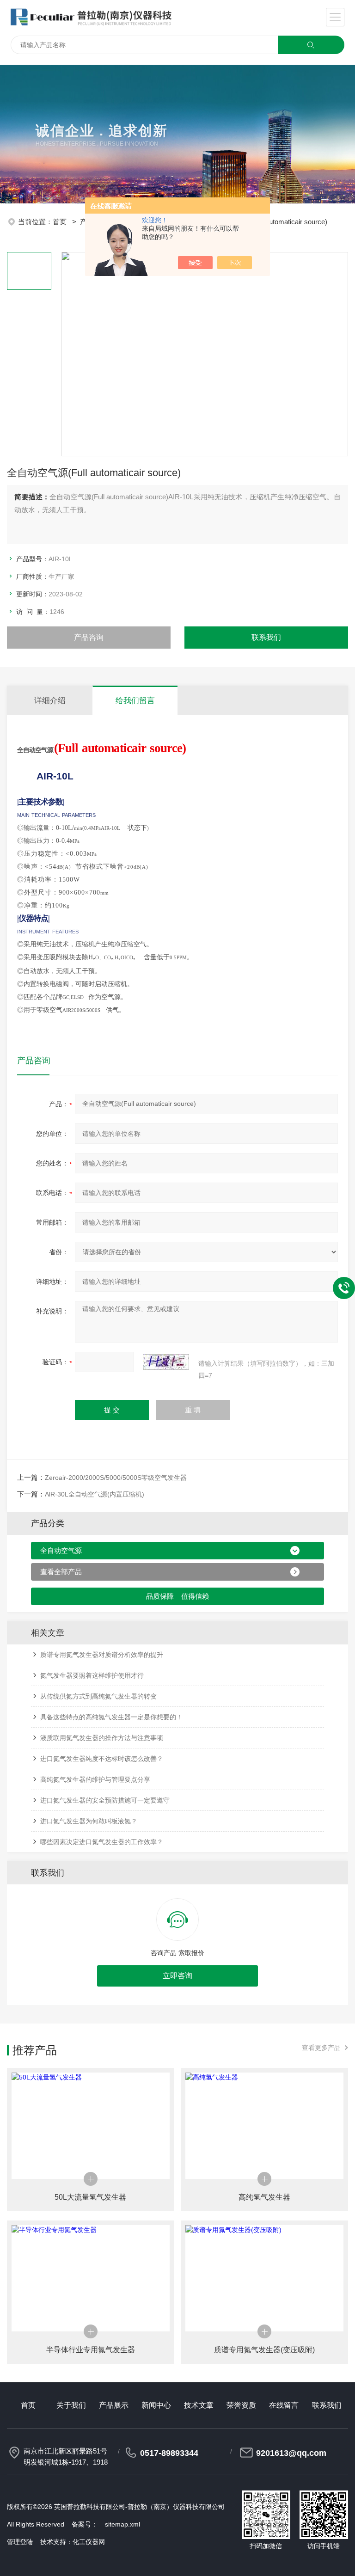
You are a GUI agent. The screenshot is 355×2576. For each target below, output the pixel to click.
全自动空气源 (61, 1550)
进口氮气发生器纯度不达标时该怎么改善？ (102, 1759)
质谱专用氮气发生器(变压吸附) (264, 2350)
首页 (61, 222)
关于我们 (71, 2405)
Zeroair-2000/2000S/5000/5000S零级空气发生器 (116, 1478)
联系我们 (266, 637)
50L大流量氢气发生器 (90, 2197)
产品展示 (114, 2405)
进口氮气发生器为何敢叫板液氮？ (89, 1821)
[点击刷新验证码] (166, 1362)
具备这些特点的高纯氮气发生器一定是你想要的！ (111, 1717)
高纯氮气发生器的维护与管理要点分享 (95, 1779)
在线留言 (284, 2405)
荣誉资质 (241, 2405)
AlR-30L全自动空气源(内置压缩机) (95, 1494)
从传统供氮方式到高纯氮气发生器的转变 (98, 1696)
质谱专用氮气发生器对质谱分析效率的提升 (102, 1655)
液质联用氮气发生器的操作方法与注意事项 (102, 1738)
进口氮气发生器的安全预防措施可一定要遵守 (105, 1800)
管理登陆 (20, 2542)
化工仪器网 (89, 2542)
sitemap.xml (122, 2524)
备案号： (85, 2524)
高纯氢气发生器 (264, 2197)
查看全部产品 (61, 1572)
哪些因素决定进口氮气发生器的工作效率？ (102, 1842)
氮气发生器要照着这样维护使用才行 (92, 1675)
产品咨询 (89, 637)
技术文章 (199, 2405)
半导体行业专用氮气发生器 (91, 2350)
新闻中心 (156, 2405)
